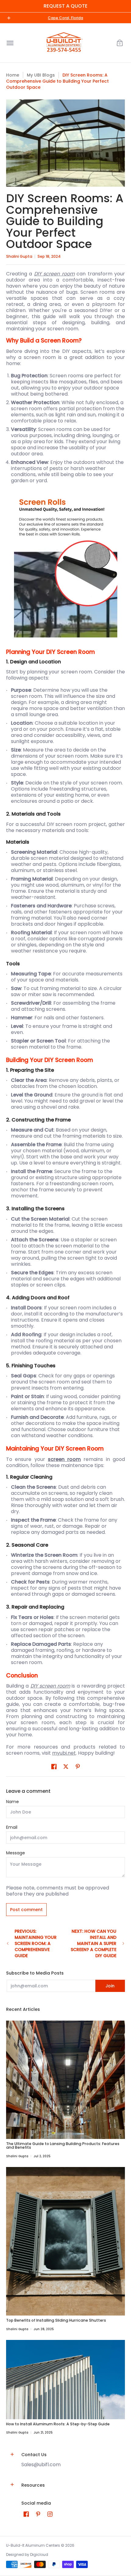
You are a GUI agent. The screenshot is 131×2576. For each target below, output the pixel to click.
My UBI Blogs (41, 75)
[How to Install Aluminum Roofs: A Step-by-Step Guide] (65, 2380)
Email (12, 1827)
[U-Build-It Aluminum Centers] (64, 43)
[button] (120, 43)
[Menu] (10, 43)
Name (12, 1802)
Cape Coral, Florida (65, 18)
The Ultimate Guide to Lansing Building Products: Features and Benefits (63, 2145)
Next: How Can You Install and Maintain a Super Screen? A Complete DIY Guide (94, 1943)
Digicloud (39, 2554)
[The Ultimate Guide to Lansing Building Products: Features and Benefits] (65, 2080)
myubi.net (64, 1753)
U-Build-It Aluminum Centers (33, 2545)
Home (13, 75)
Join (110, 1986)
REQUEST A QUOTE (65, 6)
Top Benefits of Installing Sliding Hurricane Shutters (56, 2320)
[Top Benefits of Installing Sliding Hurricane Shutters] (65, 2241)
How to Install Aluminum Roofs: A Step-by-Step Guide (58, 2424)
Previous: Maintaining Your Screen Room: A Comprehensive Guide (36, 1943)
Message (16, 1853)
